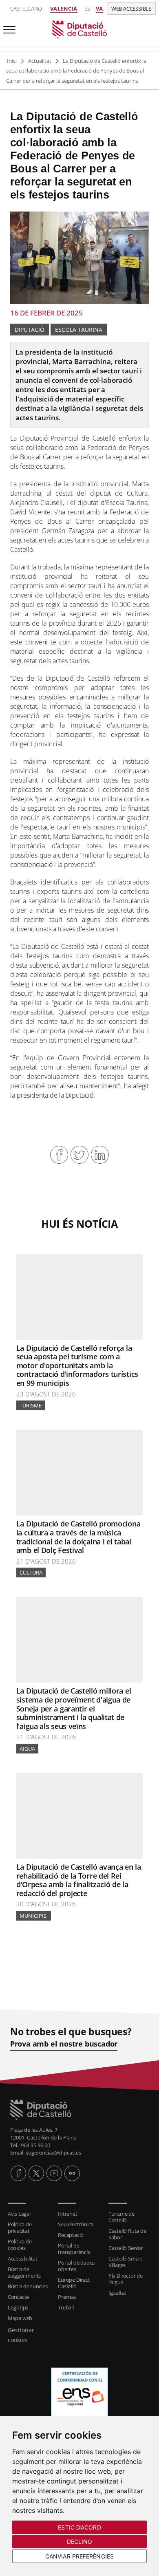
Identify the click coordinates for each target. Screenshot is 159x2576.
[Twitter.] (36, 2173)
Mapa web (20, 2318)
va (99, 9)
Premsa (67, 2297)
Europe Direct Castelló (74, 2283)
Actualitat (40, 61)
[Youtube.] (54, 2173)
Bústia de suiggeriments (24, 2272)
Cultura (31, 1573)
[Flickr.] (72, 2173)
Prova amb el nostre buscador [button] (64, 2044)
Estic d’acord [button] (79, 2527)
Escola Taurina (79, 330)
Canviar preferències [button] (79, 2556)
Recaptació (71, 2235)
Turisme (31, 1405)
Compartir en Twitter (79, 1155)
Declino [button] (80, 2542)
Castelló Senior (126, 2248)
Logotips (18, 2307)
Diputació (30, 330)
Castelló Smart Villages (125, 2262)
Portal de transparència (74, 2249)
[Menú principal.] (8, 26)
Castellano (26, 9)
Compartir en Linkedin (100, 1155)
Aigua (27, 1749)
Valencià (64, 9)
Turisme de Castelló (121, 2217)
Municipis (34, 1916)
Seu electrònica (76, 2224)
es (87, 9)
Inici (12, 61)
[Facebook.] (18, 2173)
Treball (66, 2307)
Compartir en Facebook (59, 1155)
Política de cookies (20, 2245)
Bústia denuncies (28, 2286)
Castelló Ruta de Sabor (127, 2234)
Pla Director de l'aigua (126, 2279)
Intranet (67, 2214)
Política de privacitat (20, 2228)
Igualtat (117, 2293)
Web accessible (131, 9)
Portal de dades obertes (76, 2266)
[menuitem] (29, 2214)
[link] (79, 29)
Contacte (18, 2297)
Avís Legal (19, 2214)
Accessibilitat (23, 2258)
